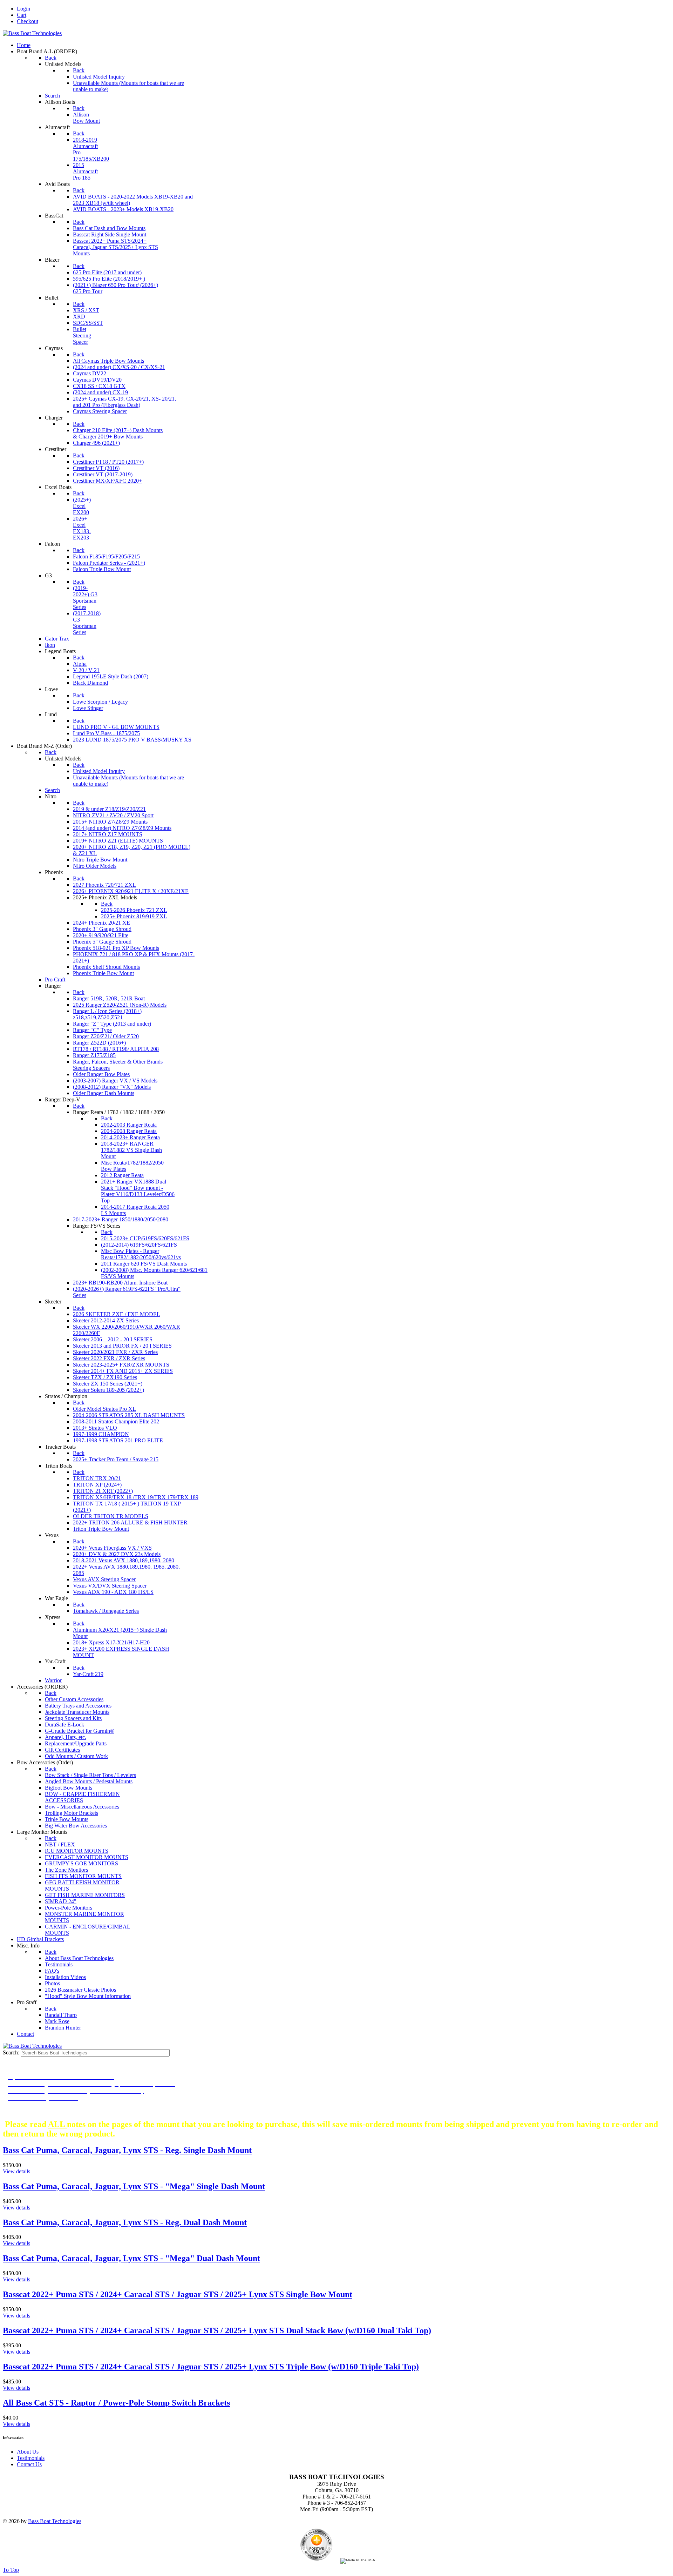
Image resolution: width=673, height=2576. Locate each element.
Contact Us (29, 2464)
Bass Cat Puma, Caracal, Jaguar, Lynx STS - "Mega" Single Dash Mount (134, 2186)
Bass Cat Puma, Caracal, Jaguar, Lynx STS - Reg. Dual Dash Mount (125, 2222)
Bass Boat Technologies (55, 2521)
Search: (12, 2052)
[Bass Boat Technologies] (32, 33)
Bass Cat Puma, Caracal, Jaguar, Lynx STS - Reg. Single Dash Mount (127, 2150)
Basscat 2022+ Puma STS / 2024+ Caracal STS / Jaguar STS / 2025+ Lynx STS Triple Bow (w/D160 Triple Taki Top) (211, 2367)
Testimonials (31, 2458)
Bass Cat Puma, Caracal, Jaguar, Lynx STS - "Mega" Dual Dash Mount (131, 2258)
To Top (11, 2570)
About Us (28, 2452)
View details (16, 2171)
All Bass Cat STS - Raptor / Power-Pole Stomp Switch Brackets (116, 2403)
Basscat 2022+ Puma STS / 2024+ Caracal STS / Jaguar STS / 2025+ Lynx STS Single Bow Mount (178, 2294)
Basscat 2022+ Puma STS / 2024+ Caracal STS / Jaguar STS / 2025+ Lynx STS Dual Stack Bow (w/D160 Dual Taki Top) (217, 2330)
